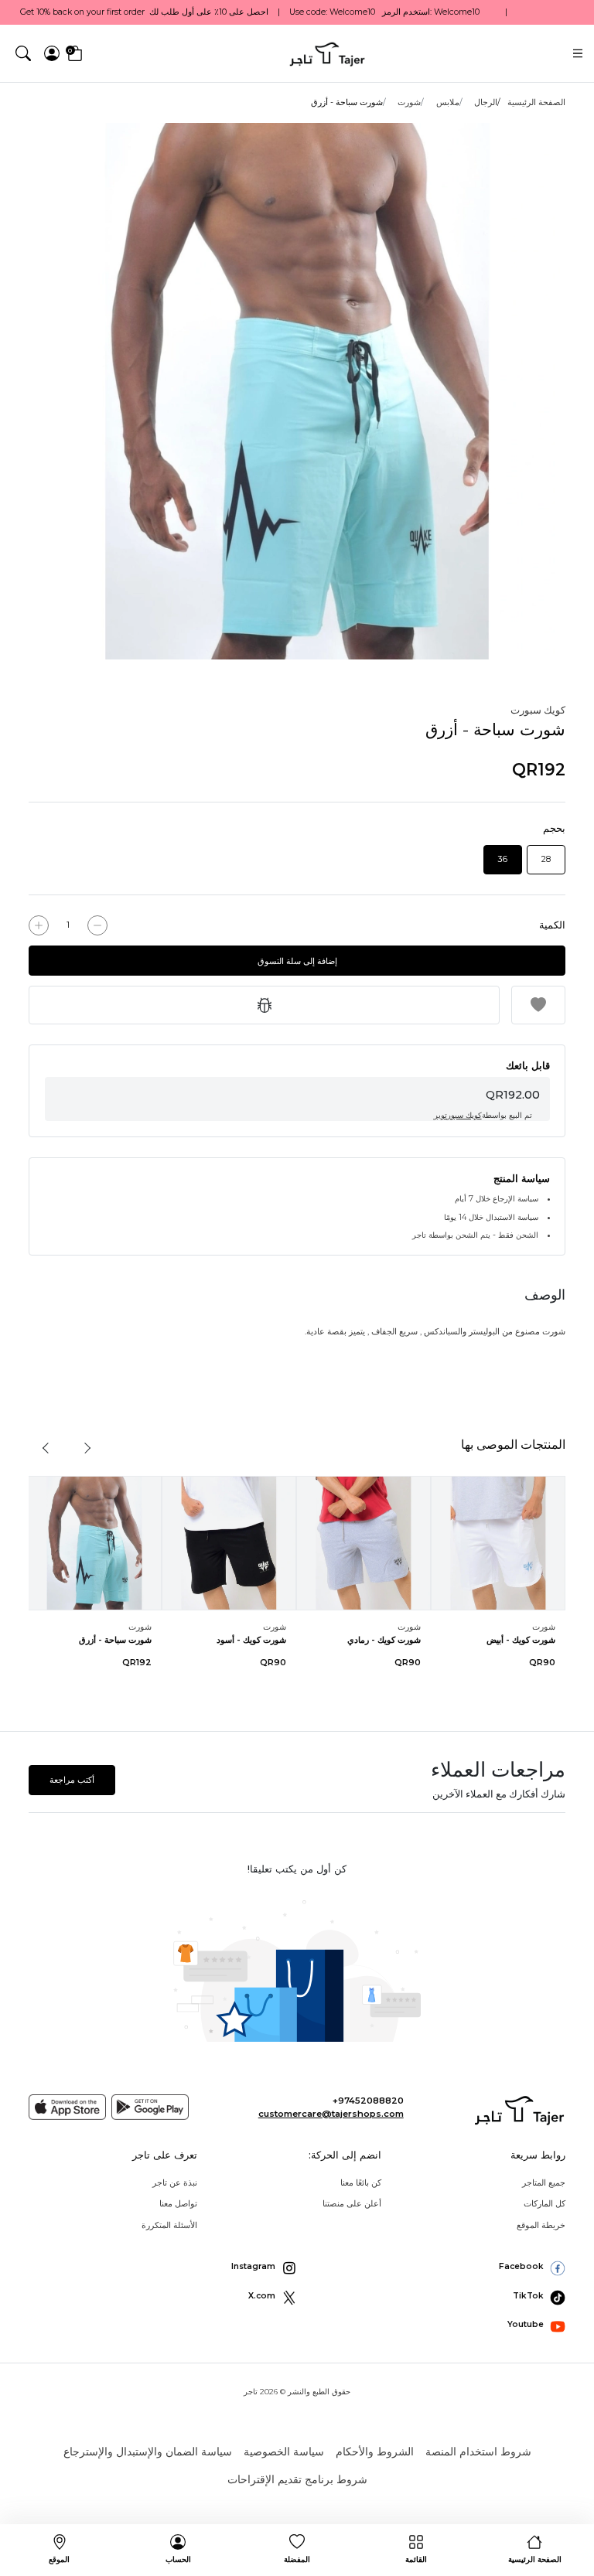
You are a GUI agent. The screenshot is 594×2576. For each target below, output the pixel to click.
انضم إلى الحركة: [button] (345, 2155)
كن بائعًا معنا (361, 2182)
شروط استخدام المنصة (478, 2452)
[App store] (67, 2107)
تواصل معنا (178, 2203)
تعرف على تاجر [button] (165, 2155)
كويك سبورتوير (458, 1115)
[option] (297, 391)
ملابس (448, 102)
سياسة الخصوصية (284, 2452)
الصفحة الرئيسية (536, 102)
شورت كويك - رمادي (384, 1640)
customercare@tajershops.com (331, 2114)
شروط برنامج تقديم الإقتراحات (297, 2479)
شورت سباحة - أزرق (115, 1640)
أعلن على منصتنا (352, 2203)
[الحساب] (52, 53)
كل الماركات (544, 2203)
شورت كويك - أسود (251, 1640)
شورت (409, 102)
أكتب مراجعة (72, 1780)
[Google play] (150, 2107)
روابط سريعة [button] (538, 2155)
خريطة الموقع (541, 2225)
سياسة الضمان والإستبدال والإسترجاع (148, 2452)
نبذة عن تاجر (175, 2182)
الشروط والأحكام (375, 2452)
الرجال (486, 102)
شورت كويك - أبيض (521, 1640)
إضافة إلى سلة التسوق (297, 961)
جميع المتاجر (544, 2182)
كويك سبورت (538, 710)
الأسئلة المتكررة (169, 2225)
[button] (23, 53)
